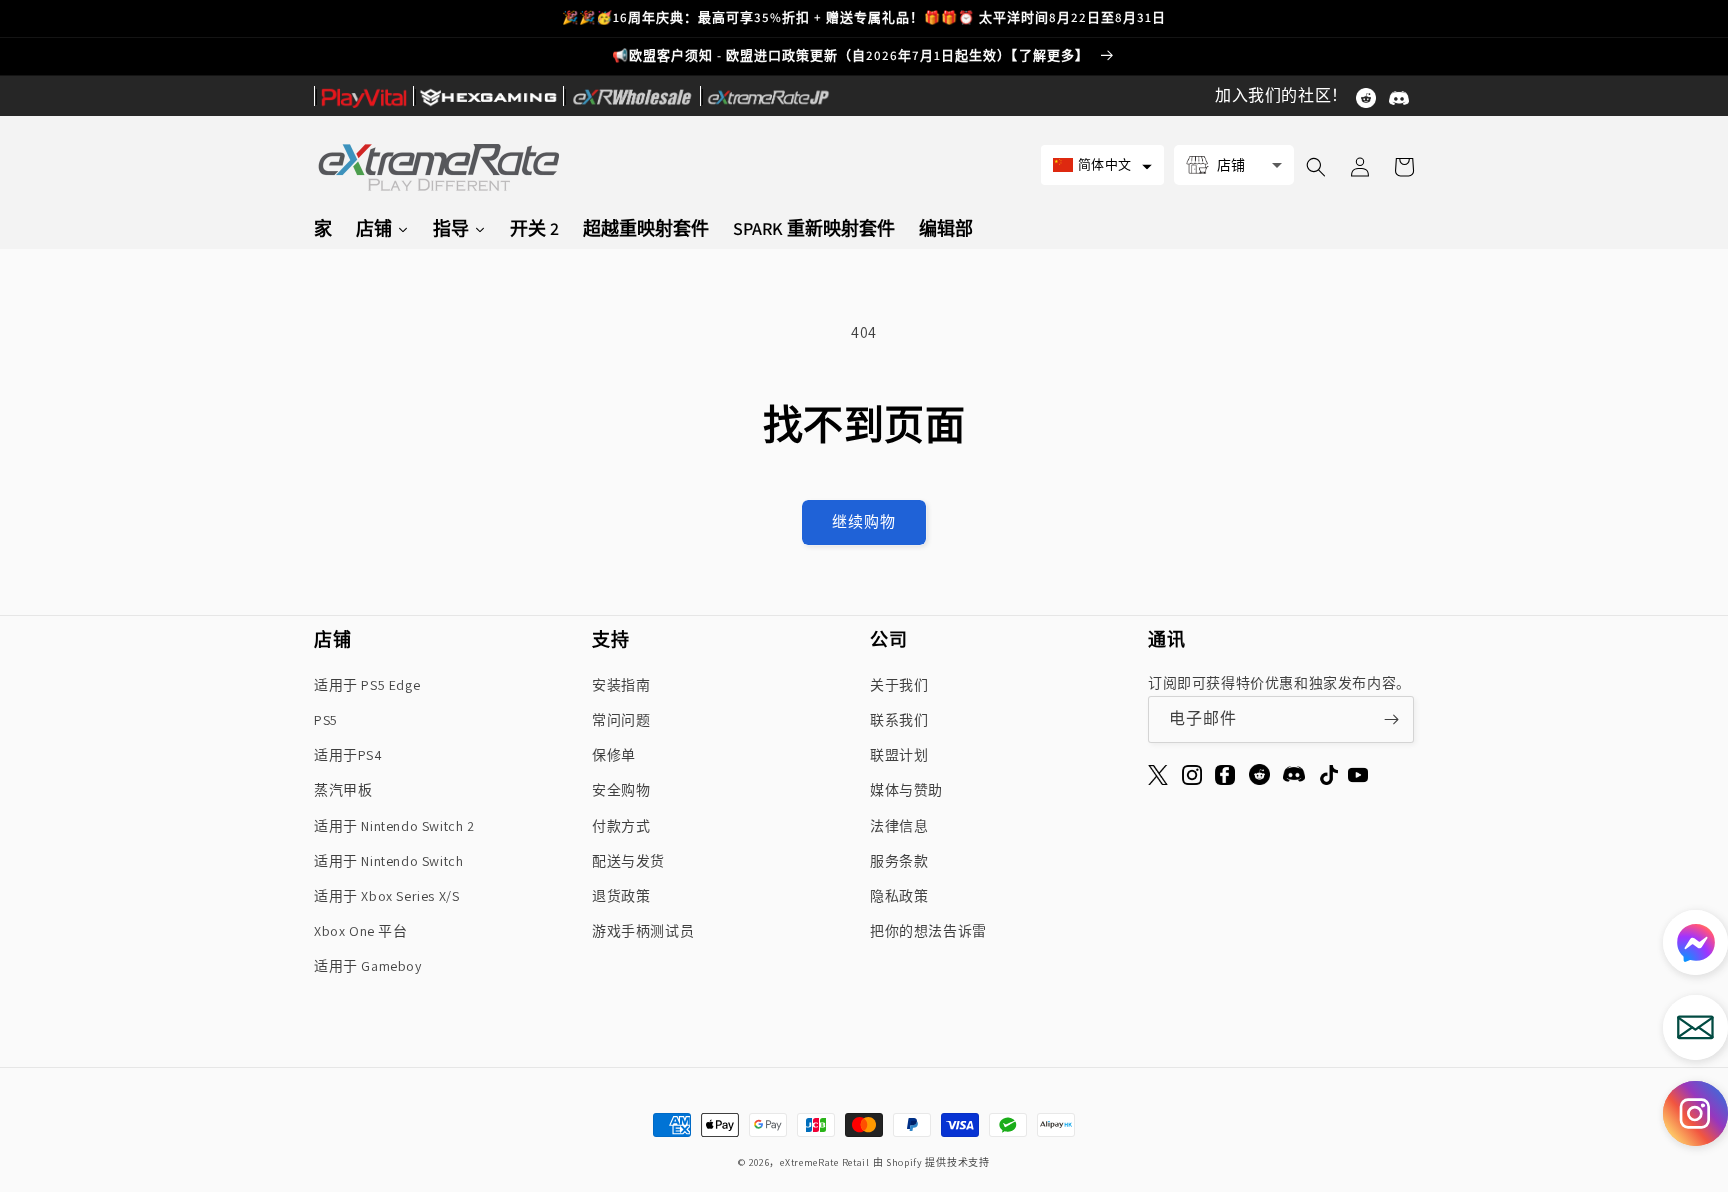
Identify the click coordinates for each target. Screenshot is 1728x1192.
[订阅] (1391, 719)
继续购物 (864, 521)
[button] (1102, 164)
